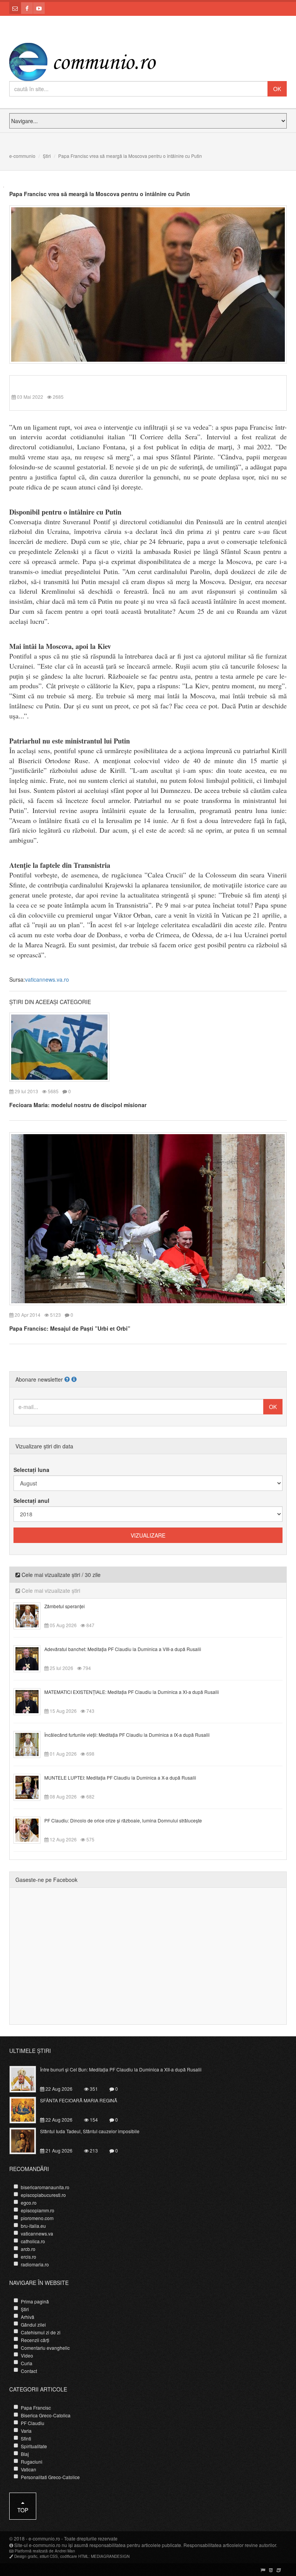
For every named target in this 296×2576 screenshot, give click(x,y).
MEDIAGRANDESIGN (110, 2556)
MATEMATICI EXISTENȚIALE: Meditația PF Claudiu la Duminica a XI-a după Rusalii (132, 1692)
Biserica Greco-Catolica (46, 2415)
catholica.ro (33, 2241)
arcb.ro (28, 2249)
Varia (26, 2431)
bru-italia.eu (33, 2226)
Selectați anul (31, 1501)
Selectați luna (31, 1470)
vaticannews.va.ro (47, 979)
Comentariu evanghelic (45, 2348)
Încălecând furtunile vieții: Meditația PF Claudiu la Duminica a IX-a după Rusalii (127, 1735)
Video (27, 2355)
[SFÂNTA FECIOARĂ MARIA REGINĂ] (27, 2109)
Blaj (25, 2454)
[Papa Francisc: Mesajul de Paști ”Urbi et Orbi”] (148, 1218)
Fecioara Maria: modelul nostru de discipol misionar (78, 1105)
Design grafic (26, 2556)
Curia (27, 2363)
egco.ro (29, 2203)
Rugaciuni (32, 2462)
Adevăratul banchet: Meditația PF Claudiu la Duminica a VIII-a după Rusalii (123, 1649)
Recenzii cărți (35, 2340)
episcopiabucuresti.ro (43, 2195)
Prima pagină (35, 2301)
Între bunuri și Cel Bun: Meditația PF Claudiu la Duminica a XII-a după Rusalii (121, 2069)
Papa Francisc (36, 2407)
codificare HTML (74, 2556)
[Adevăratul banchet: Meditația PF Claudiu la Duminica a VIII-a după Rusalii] (31, 1658)
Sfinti (26, 2438)
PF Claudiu (33, 2423)
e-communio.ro (44, 2538)
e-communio (22, 156)
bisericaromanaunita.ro (45, 2187)
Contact (29, 2371)
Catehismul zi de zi (41, 2332)
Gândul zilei (33, 2324)
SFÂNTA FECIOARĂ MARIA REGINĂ (79, 2100)
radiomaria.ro (35, 2264)
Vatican (29, 2469)
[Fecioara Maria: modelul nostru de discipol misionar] (59, 1046)
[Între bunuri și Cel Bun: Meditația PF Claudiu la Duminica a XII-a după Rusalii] (27, 2078)
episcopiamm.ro (38, 2210)
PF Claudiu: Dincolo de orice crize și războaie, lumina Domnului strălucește (123, 1820)
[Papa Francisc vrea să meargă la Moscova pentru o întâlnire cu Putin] (148, 284)
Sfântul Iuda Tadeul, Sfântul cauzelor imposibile (90, 2131)
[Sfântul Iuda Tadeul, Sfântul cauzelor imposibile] (27, 2140)
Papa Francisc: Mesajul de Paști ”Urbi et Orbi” (70, 1328)
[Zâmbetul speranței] (31, 1615)
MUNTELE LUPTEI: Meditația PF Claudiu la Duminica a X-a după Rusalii (120, 1777)
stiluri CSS (49, 2556)
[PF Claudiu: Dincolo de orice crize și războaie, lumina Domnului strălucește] (31, 1829)
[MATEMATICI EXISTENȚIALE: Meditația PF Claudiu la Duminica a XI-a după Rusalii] (31, 1701)
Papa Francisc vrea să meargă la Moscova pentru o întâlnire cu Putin (100, 194)
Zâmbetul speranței (65, 1606)
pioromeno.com (37, 2218)
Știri (47, 156)
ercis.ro (29, 2257)
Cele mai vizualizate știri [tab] (50, 1590)
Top (23, 2510)
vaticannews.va (37, 2233)
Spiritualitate (34, 2446)
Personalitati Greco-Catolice (50, 2477)
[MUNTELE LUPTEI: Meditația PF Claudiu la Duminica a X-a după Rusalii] (31, 1787)
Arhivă (28, 2317)
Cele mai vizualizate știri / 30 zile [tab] (60, 1575)
